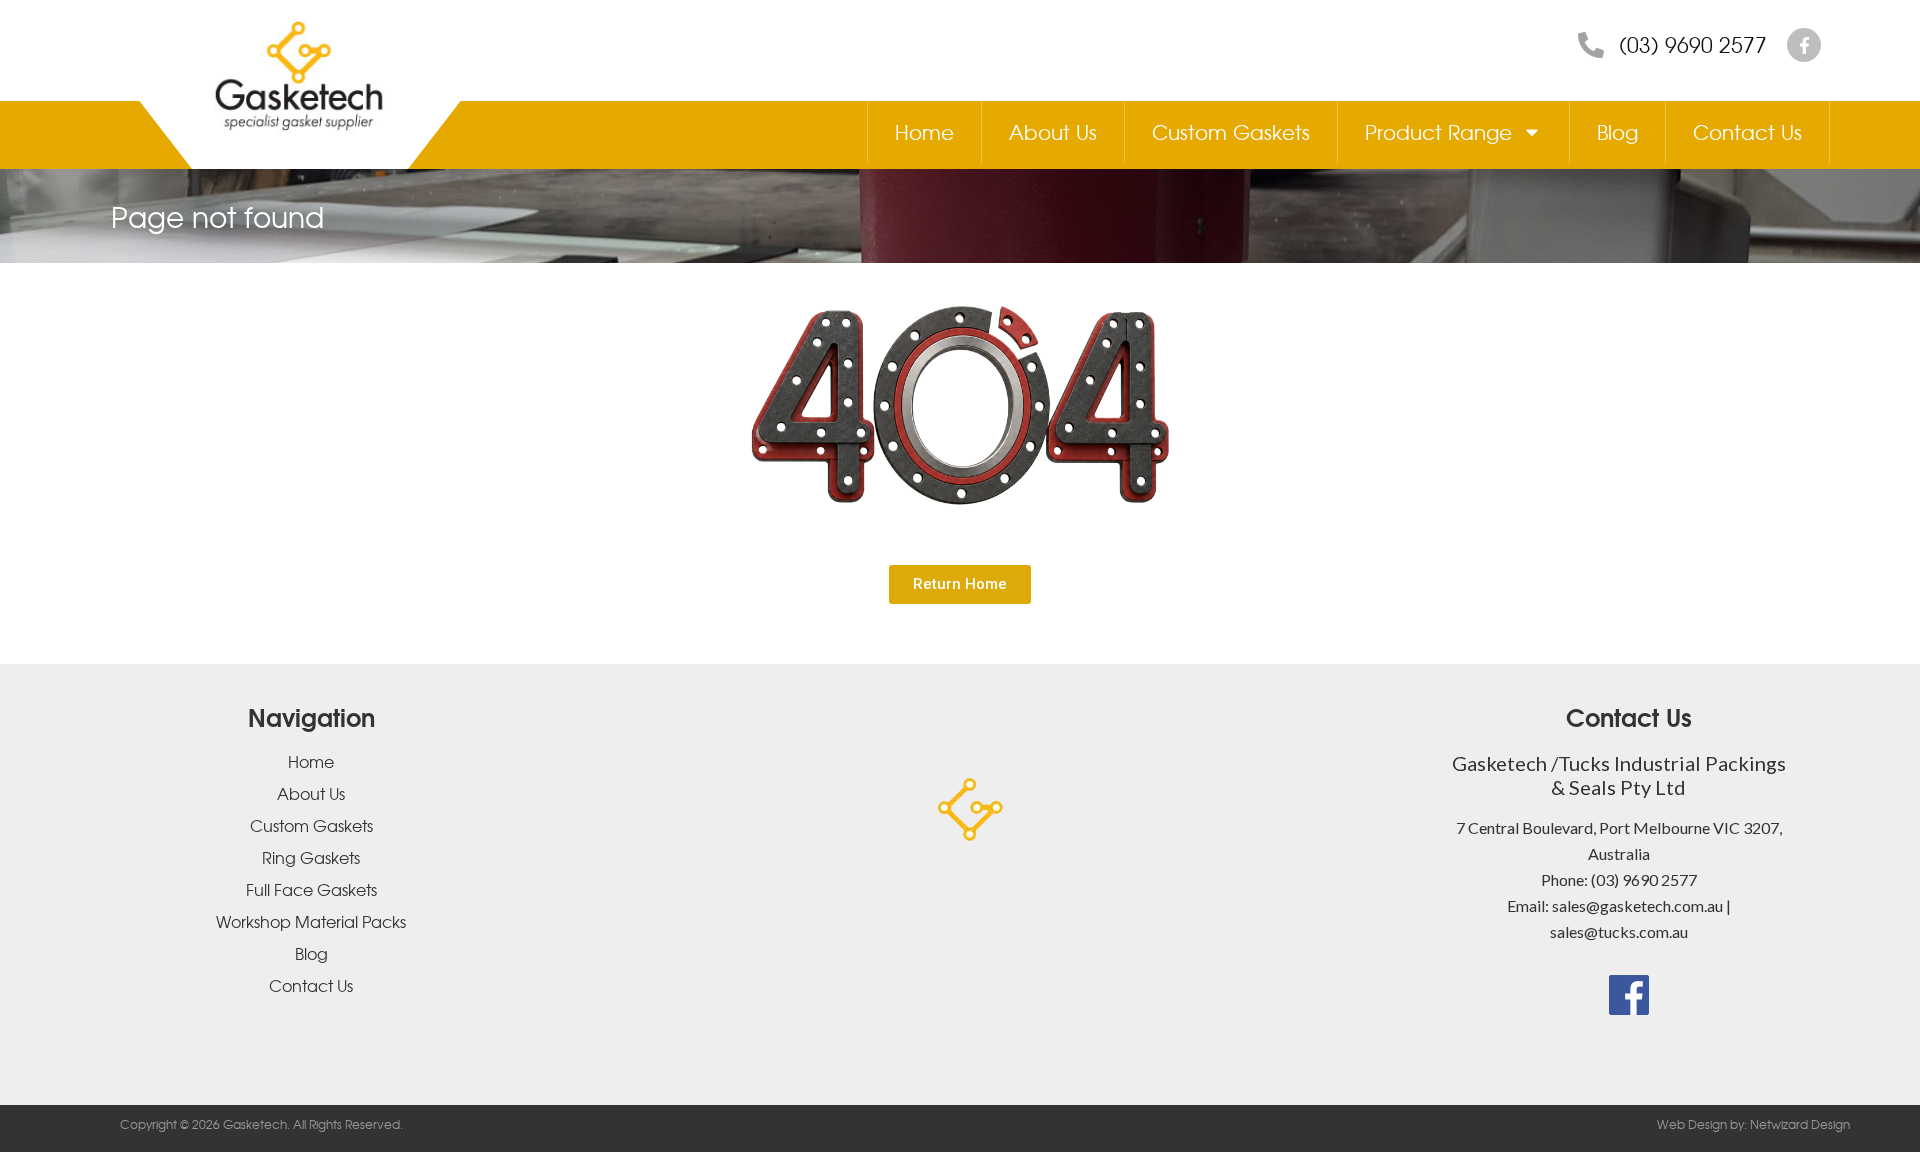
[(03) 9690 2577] (1591, 45)
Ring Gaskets (311, 857)
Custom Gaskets (1231, 131)
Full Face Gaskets (311, 889)
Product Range (1438, 131)
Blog (1617, 131)
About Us (1053, 131)
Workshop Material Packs (311, 921)
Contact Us (1747, 131)
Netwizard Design (1798, 1124)
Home (924, 131)
